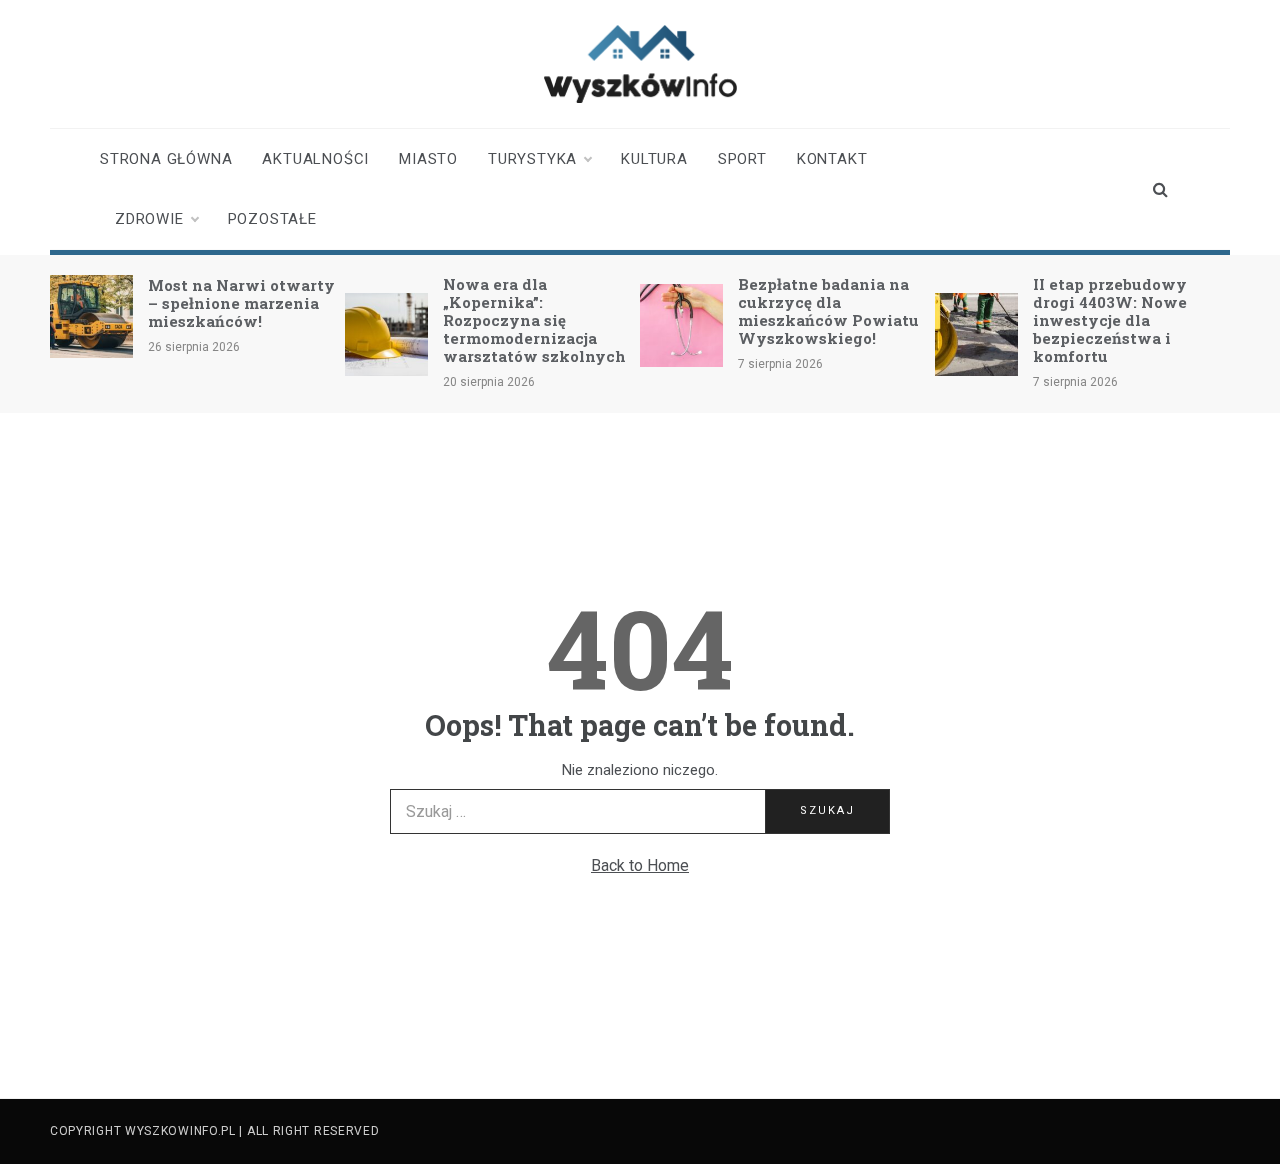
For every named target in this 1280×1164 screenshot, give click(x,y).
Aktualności (315, 159)
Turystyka (532, 159)
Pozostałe (272, 219)
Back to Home (640, 865)
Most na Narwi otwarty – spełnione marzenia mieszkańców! (241, 303)
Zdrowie (149, 219)
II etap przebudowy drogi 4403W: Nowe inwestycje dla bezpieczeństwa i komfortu (1110, 320)
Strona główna (166, 159)
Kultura (654, 159)
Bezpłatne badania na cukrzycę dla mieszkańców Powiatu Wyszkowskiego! (828, 311)
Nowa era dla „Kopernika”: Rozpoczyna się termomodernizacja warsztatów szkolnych (534, 320)
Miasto (428, 159)
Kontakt (832, 159)
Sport (742, 159)
